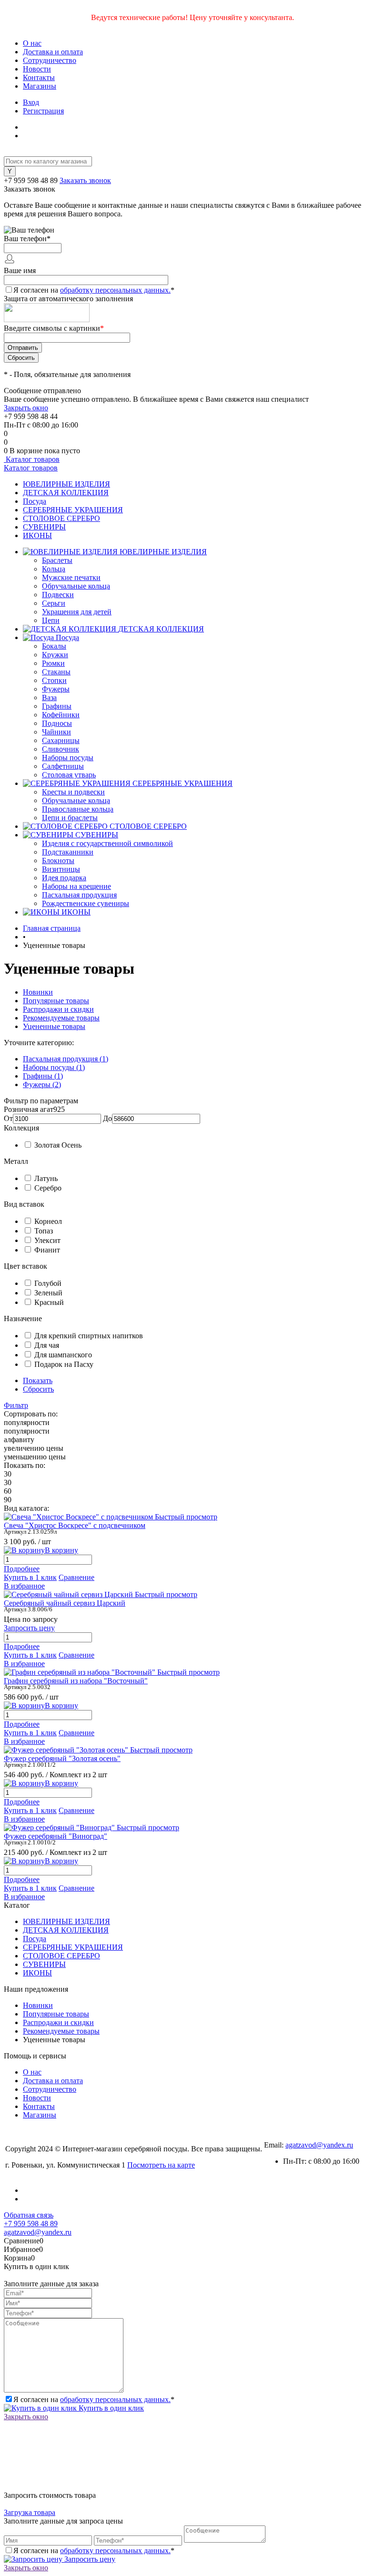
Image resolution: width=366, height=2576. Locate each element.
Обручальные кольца (76, 586)
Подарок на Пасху (64, 1364)
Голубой (48, 1283)
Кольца (54, 569)
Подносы (57, 723)
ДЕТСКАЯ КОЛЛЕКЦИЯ (66, 493)
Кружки (55, 655)
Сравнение (76, 1577)
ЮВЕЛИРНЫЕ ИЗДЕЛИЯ (66, 484)
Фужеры (56, 689)
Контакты (39, 77)
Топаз (44, 1231)
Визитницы (61, 869)
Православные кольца (78, 809)
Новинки (38, 992)
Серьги (54, 603)
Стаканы (56, 672)
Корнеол (48, 1221)
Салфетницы (63, 766)
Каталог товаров (32, 459)
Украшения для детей (77, 612)
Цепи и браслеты (70, 818)
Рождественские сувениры (86, 903)
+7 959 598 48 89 (31, 180)
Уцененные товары (54, 1026)
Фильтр (16, 1405)
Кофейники (61, 715)
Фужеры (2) (42, 1084)
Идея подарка (64, 878)
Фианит (47, 1250)
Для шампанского (63, 1355)
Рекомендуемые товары (61, 1018)
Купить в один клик (110, 2408)
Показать (38, 1380)
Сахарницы (61, 740)
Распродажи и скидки (58, 1009)
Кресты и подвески (73, 792)
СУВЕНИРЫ (44, 527)
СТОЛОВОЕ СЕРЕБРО (61, 518)
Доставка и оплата (53, 52)
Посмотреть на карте (161, 2165)
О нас (32, 43)
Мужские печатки (71, 577)
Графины (57, 706)
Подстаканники (68, 852)
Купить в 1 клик (30, 1577)
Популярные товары (56, 1001)
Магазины (40, 86)
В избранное (24, 1586)
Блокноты (58, 860)
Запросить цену (89, 2559)
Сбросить (38, 1389)
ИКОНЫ (37, 535)
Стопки (54, 680)
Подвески (58, 595)
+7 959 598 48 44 (31, 416)
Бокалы (54, 646)
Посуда (35, 501)
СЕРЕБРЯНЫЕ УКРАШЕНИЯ (73, 510)
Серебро (48, 1188)
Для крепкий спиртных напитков (89, 1336)
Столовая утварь (69, 775)
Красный (49, 1302)
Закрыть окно (26, 408)
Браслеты (57, 560)
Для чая (47, 1345)
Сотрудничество (50, 60)
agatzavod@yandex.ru (319, 2145)
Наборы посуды (68, 758)
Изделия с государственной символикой (107, 843)
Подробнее (22, 1569)
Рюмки (53, 663)
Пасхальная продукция (79, 895)
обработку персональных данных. (115, 290)
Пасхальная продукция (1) (66, 1059)
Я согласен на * (94, 2399)
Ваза (49, 697)
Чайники (56, 732)
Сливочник (61, 749)
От (8, 1118)
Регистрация (43, 111)
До (107, 1118)
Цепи (51, 620)
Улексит (47, 1240)
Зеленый (48, 1293)
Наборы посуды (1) (54, 1067)
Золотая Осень (58, 1145)
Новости (37, 69)
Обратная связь (29, 2215)
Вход (31, 102)
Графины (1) (43, 1076)
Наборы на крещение (76, 886)
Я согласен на (94, 290)
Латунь (46, 1178)
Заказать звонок (85, 180)
